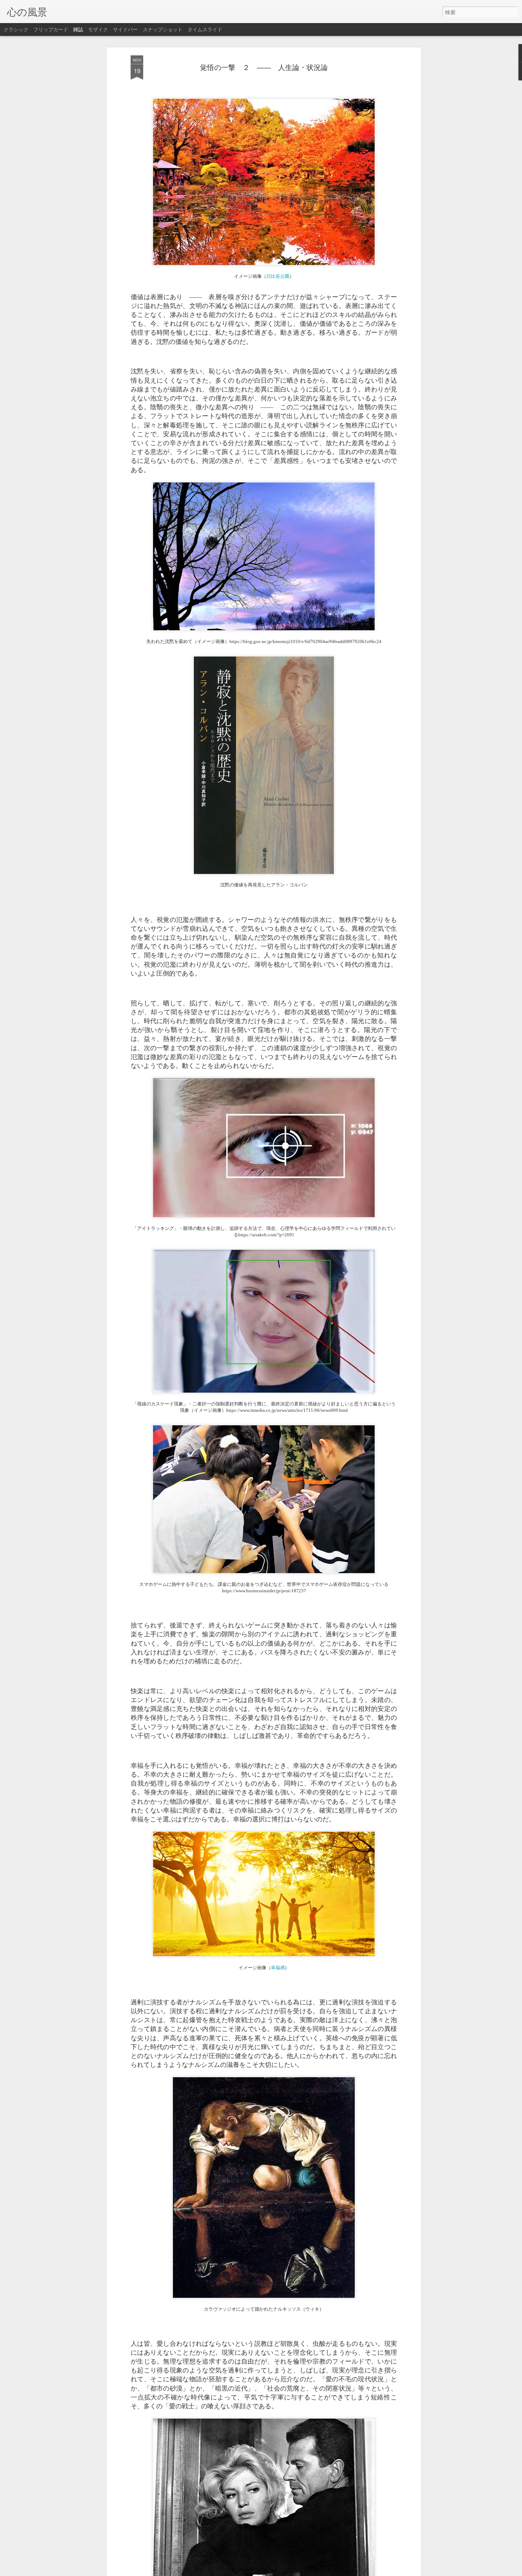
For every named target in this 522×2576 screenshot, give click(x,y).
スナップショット (163, 29)
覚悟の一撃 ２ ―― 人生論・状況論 (264, 67)
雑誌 (78, 29)
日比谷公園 (278, 276)
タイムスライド (205, 29)
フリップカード (51, 29)
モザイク (98, 29)
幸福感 (278, 1967)
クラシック (16, 29)
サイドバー (125, 29)
